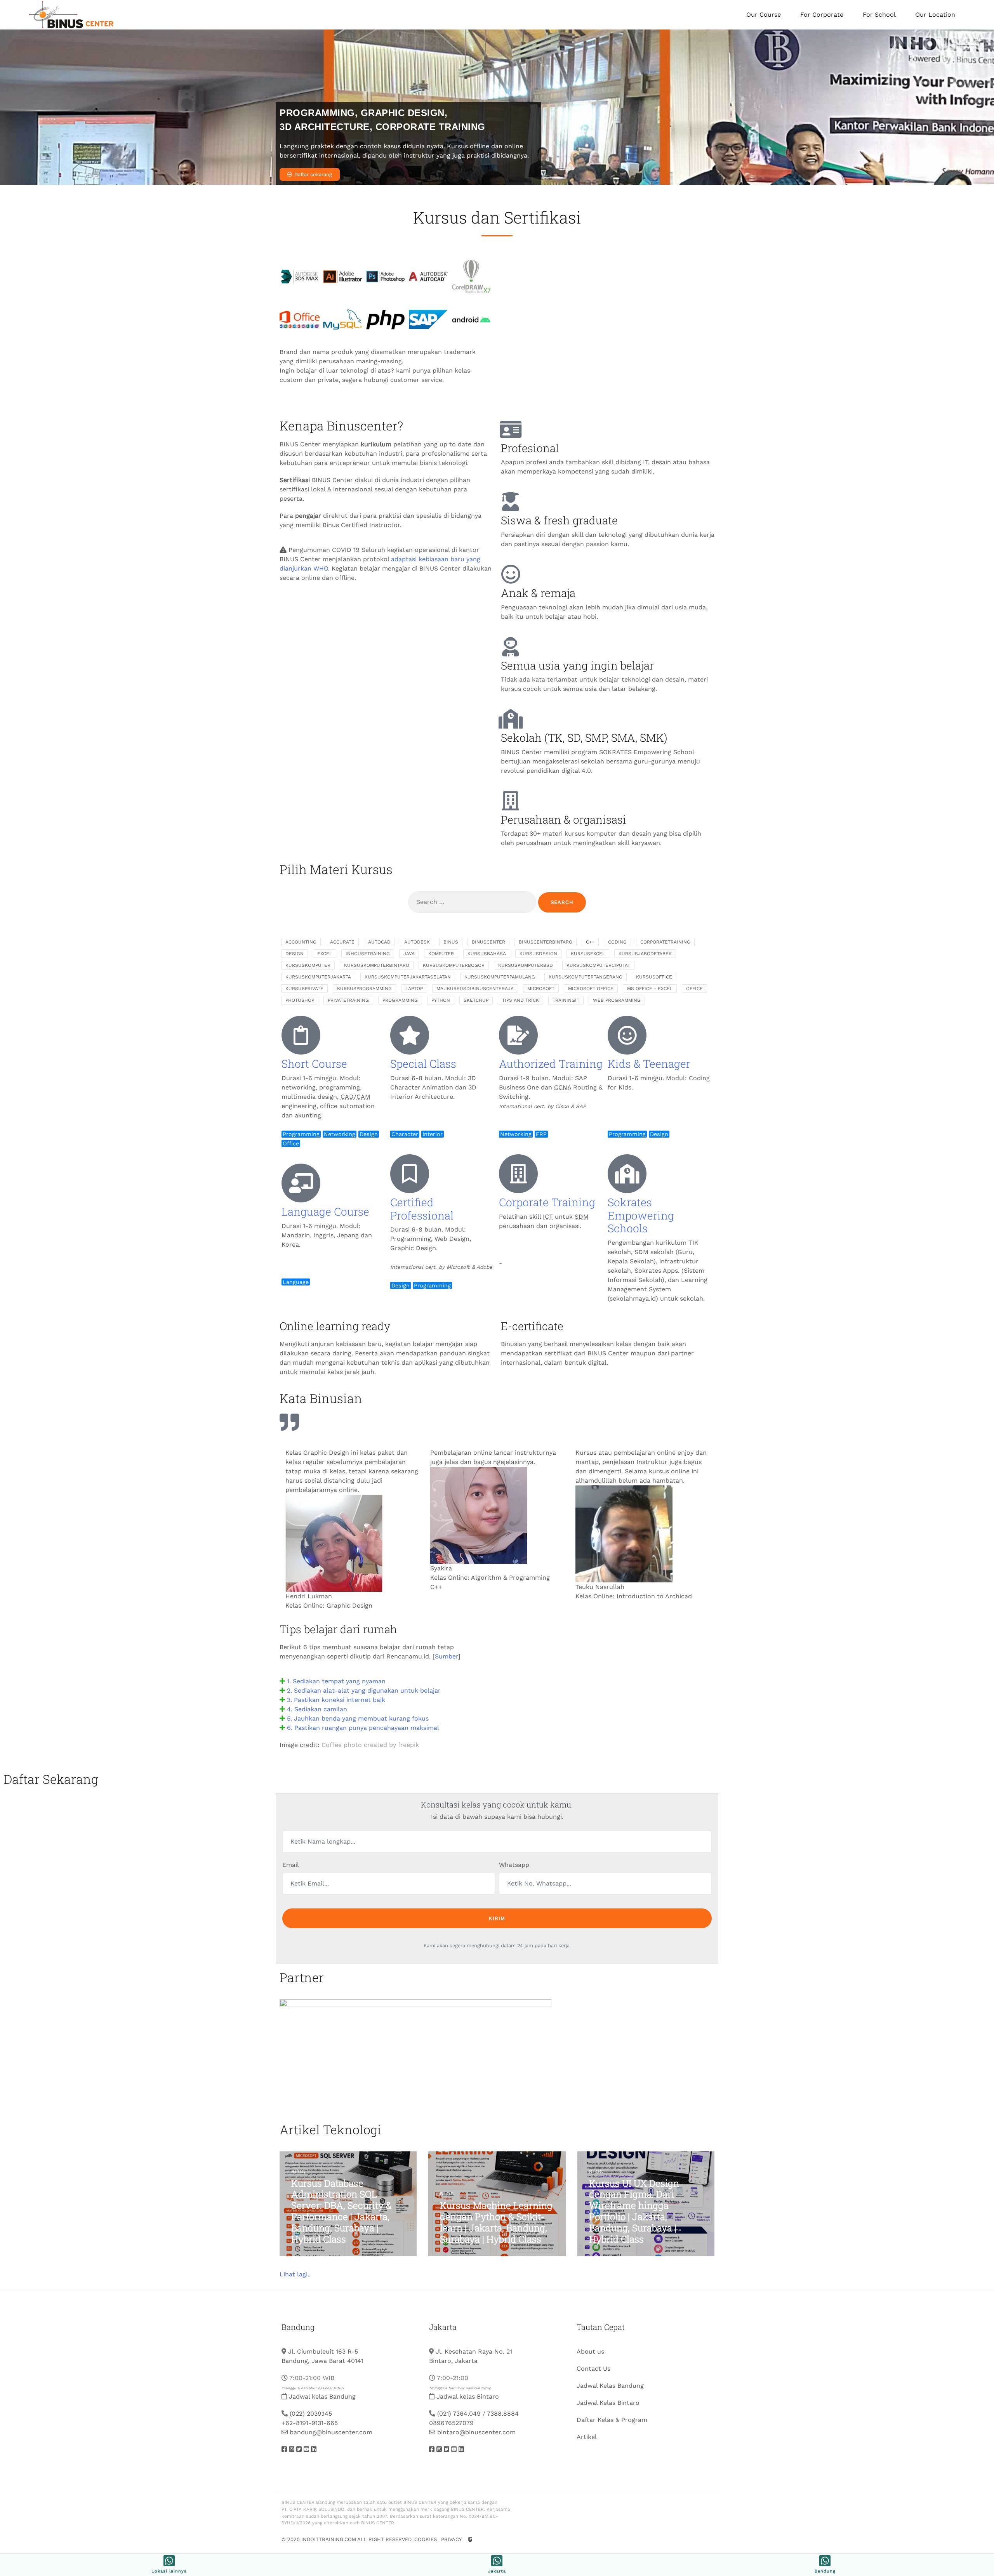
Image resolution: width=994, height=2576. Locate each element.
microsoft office (591, 989)
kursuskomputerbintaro (377, 965)
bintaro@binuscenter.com (476, 2432)
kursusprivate (304, 989)
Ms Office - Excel (650, 989)
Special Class (423, 1064)
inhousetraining (368, 954)
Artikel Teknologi (330, 2129)
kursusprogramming (364, 989)
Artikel (587, 2437)
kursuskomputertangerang (586, 977)
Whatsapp (514, 1865)
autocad (379, 942)
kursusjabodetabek (645, 954)
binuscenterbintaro (546, 942)
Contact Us (593, 2369)
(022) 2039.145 (311, 2414)
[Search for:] (472, 902)
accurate (342, 942)
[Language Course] (301, 1183)
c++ (590, 942)
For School (879, 15)
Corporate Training (547, 1202)
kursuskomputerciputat (598, 965)
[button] (386, 1681)
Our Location (935, 15)
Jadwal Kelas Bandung (610, 2386)
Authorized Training (551, 1064)
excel (325, 954)
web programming (617, 1000)
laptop (414, 989)
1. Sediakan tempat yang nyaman (336, 1681)
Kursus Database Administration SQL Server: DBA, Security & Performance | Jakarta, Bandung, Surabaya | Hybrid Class (341, 2211)
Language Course (325, 1212)
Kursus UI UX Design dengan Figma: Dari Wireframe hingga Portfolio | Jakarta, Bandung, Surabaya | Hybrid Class (634, 2211)
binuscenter (488, 942)
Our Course (764, 15)
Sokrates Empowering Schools (641, 1215)
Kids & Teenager (649, 1064)
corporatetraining (665, 942)
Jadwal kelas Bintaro (468, 2396)
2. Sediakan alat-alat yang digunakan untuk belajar (364, 1690)
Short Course (314, 1064)
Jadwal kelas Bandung (322, 2396)
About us (590, 2351)
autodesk (417, 942)
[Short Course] (301, 1035)
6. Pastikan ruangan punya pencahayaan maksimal (363, 1728)
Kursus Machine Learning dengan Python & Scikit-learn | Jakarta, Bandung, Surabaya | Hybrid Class (496, 2222)
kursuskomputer (308, 965)
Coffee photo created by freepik (370, 1745)
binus (451, 942)
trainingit (566, 1000)
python (441, 1000)
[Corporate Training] (518, 1174)
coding (617, 942)
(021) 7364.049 (459, 2414)
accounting (301, 942)
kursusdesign (538, 954)
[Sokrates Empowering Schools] (627, 1174)
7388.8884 (503, 2414)
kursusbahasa (487, 954)
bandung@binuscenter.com (331, 2432)
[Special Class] (410, 1035)
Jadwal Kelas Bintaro (608, 2403)
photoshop (300, 1000)
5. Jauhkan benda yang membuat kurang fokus (358, 1718)
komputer (441, 954)
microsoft (541, 989)
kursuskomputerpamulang (500, 977)
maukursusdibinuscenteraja (475, 989)
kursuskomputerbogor (454, 965)
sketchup (476, 1000)
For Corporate (822, 15)
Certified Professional (422, 1209)
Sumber (447, 1656)
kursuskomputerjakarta (318, 977)
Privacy (451, 2539)
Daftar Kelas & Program (612, 2420)
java (409, 954)
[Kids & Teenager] (627, 1035)
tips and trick (520, 1000)
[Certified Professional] (410, 1174)
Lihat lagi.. (295, 2274)
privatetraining (348, 1000)
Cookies (426, 2539)
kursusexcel (588, 954)
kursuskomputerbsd (526, 965)
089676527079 (451, 2423)
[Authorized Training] (518, 1035)
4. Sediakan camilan (317, 1709)
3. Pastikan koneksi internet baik (336, 1700)
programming (400, 1000)
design (295, 954)
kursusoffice (654, 977)
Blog (298, 2172)
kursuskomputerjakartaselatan (408, 977)
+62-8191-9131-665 (310, 2423)
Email (291, 1865)
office (694, 989)
